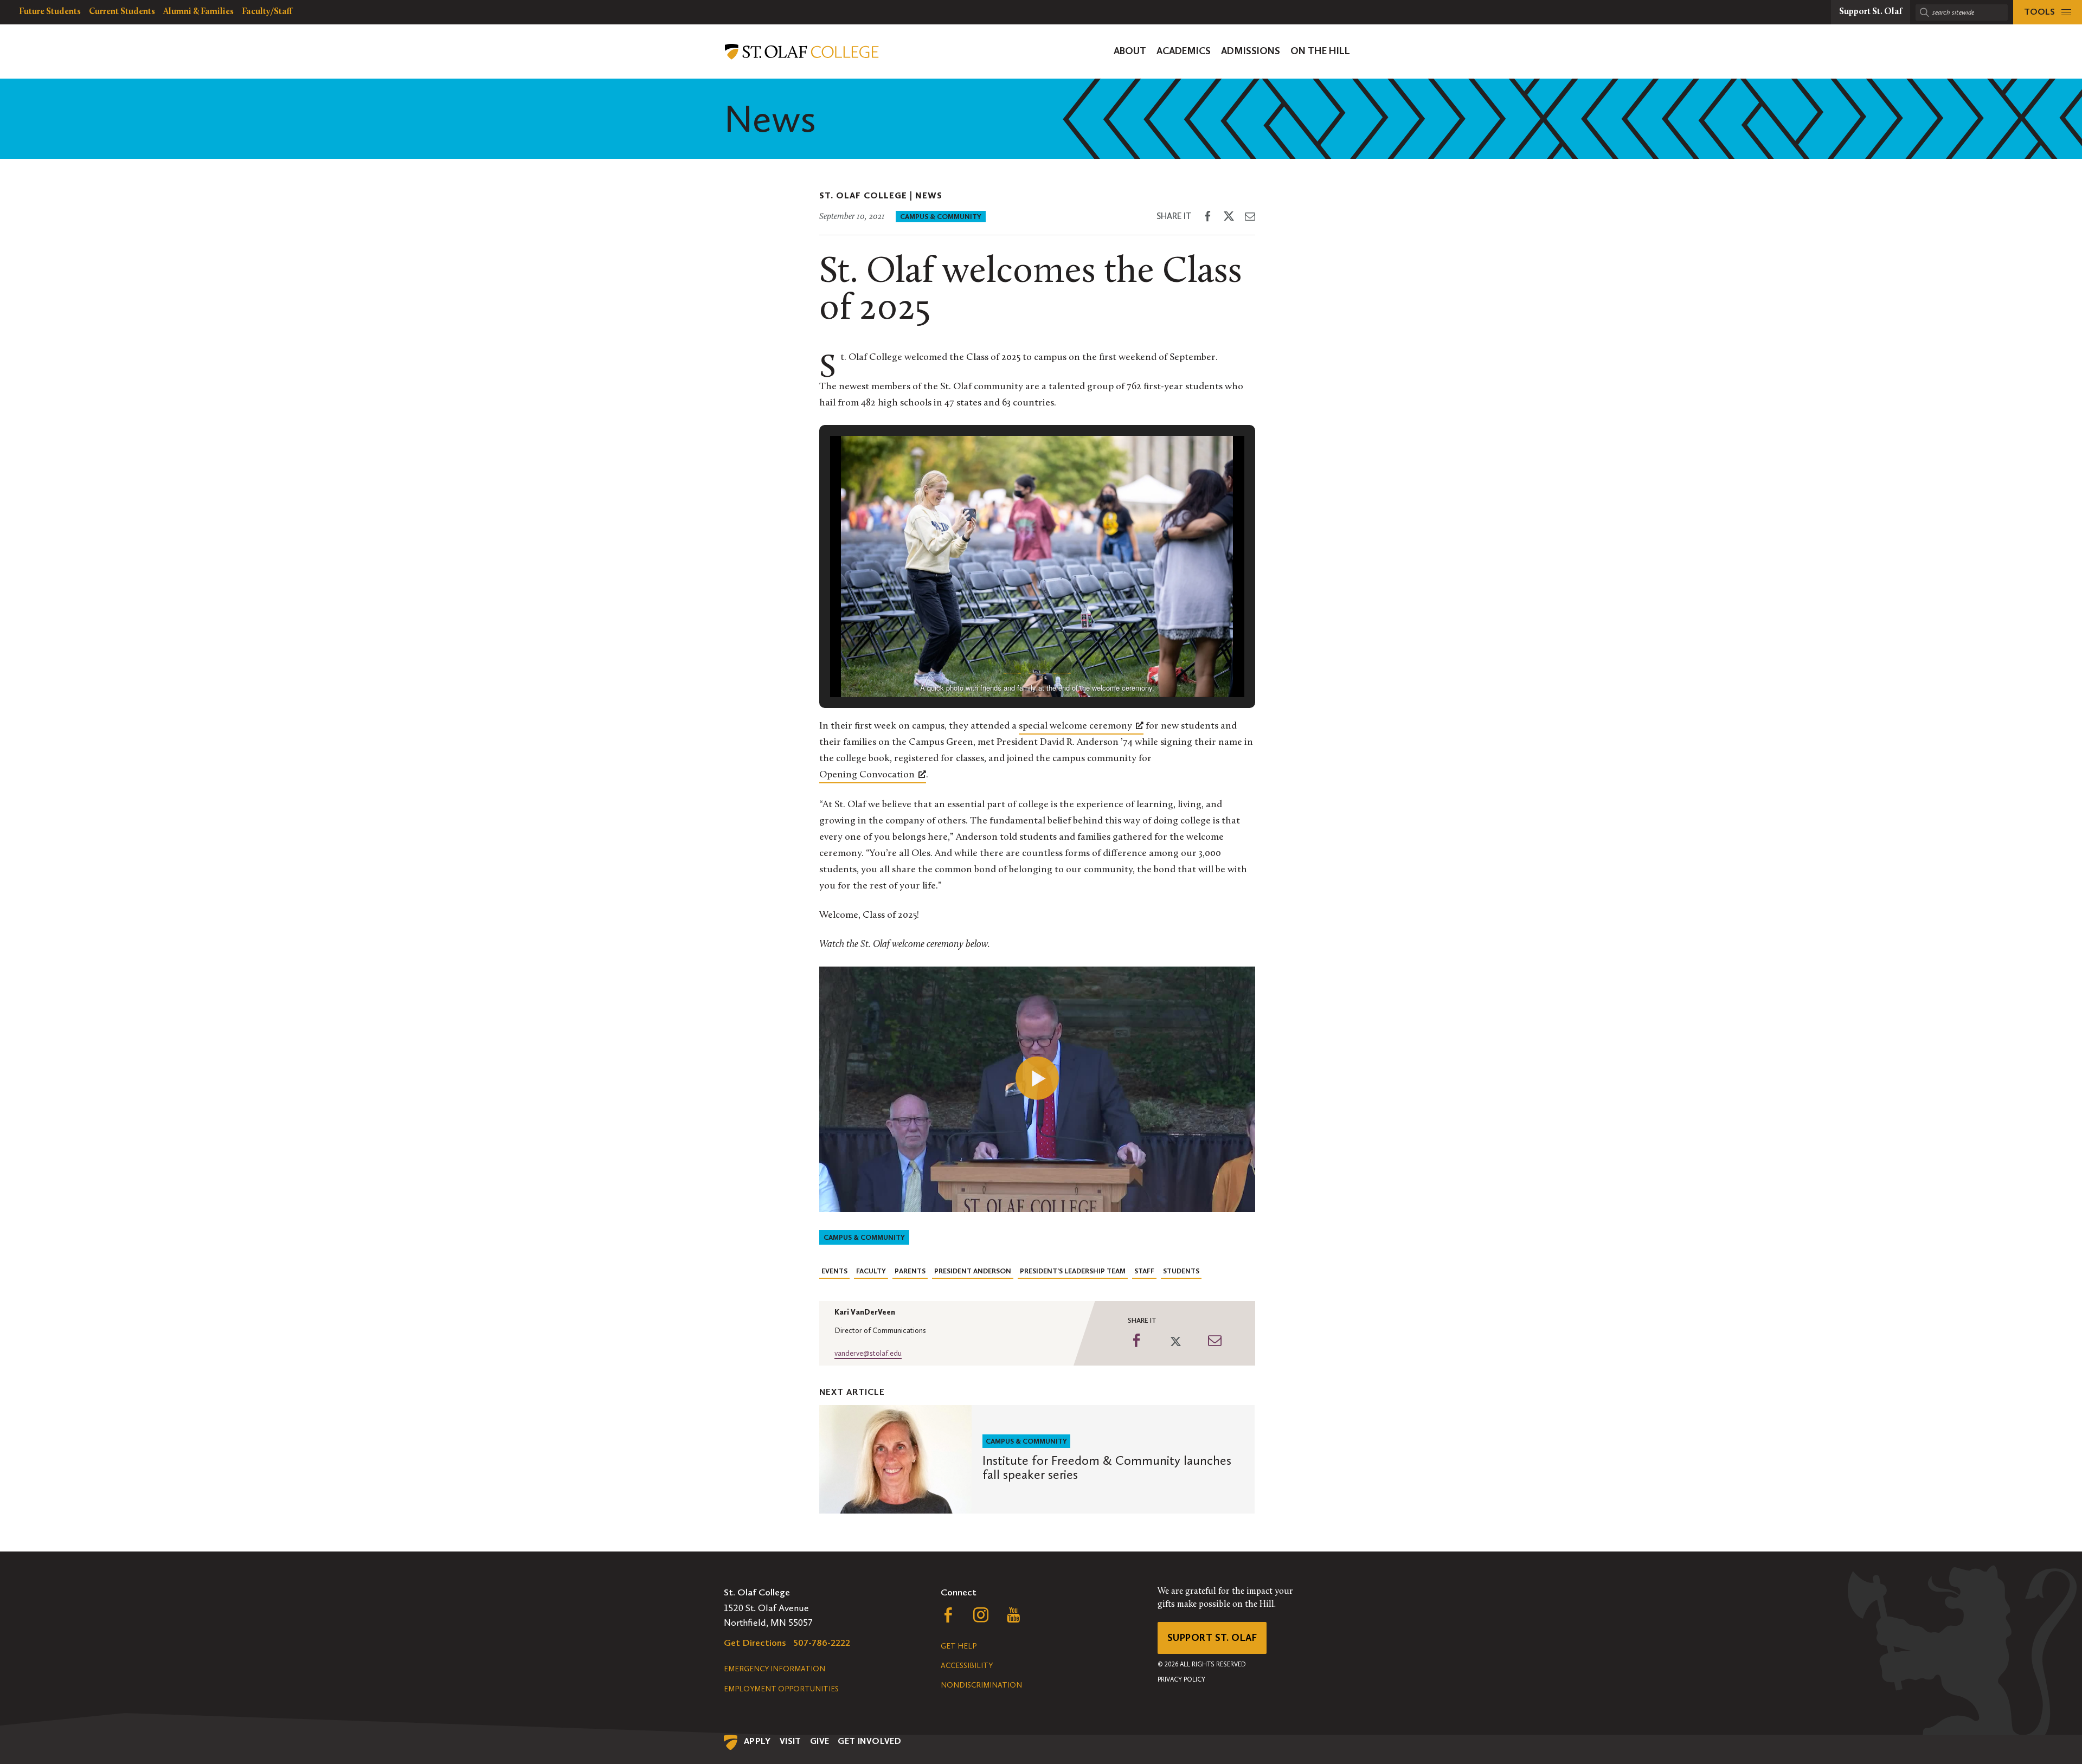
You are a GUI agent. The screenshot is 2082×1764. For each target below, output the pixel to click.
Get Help (959, 1646)
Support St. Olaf (1212, 1638)
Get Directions (755, 1643)
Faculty (871, 1271)
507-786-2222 (822, 1643)
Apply (757, 1741)
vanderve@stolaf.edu (868, 1353)
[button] (1012, 666)
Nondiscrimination (981, 1685)
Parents (910, 1271)
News (929, 195)
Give (820, 1741)
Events (834, 1271)
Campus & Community (941, 217)
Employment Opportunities (781, 1689)
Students (1181, 1271)
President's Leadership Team (1073, 1271)
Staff (1144, 1271)
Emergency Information (775, 1669)
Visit (791, 1741)
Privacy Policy (1181, 1679)
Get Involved (869, 1741)
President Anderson (973, 1271)
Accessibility (967, 1666)
